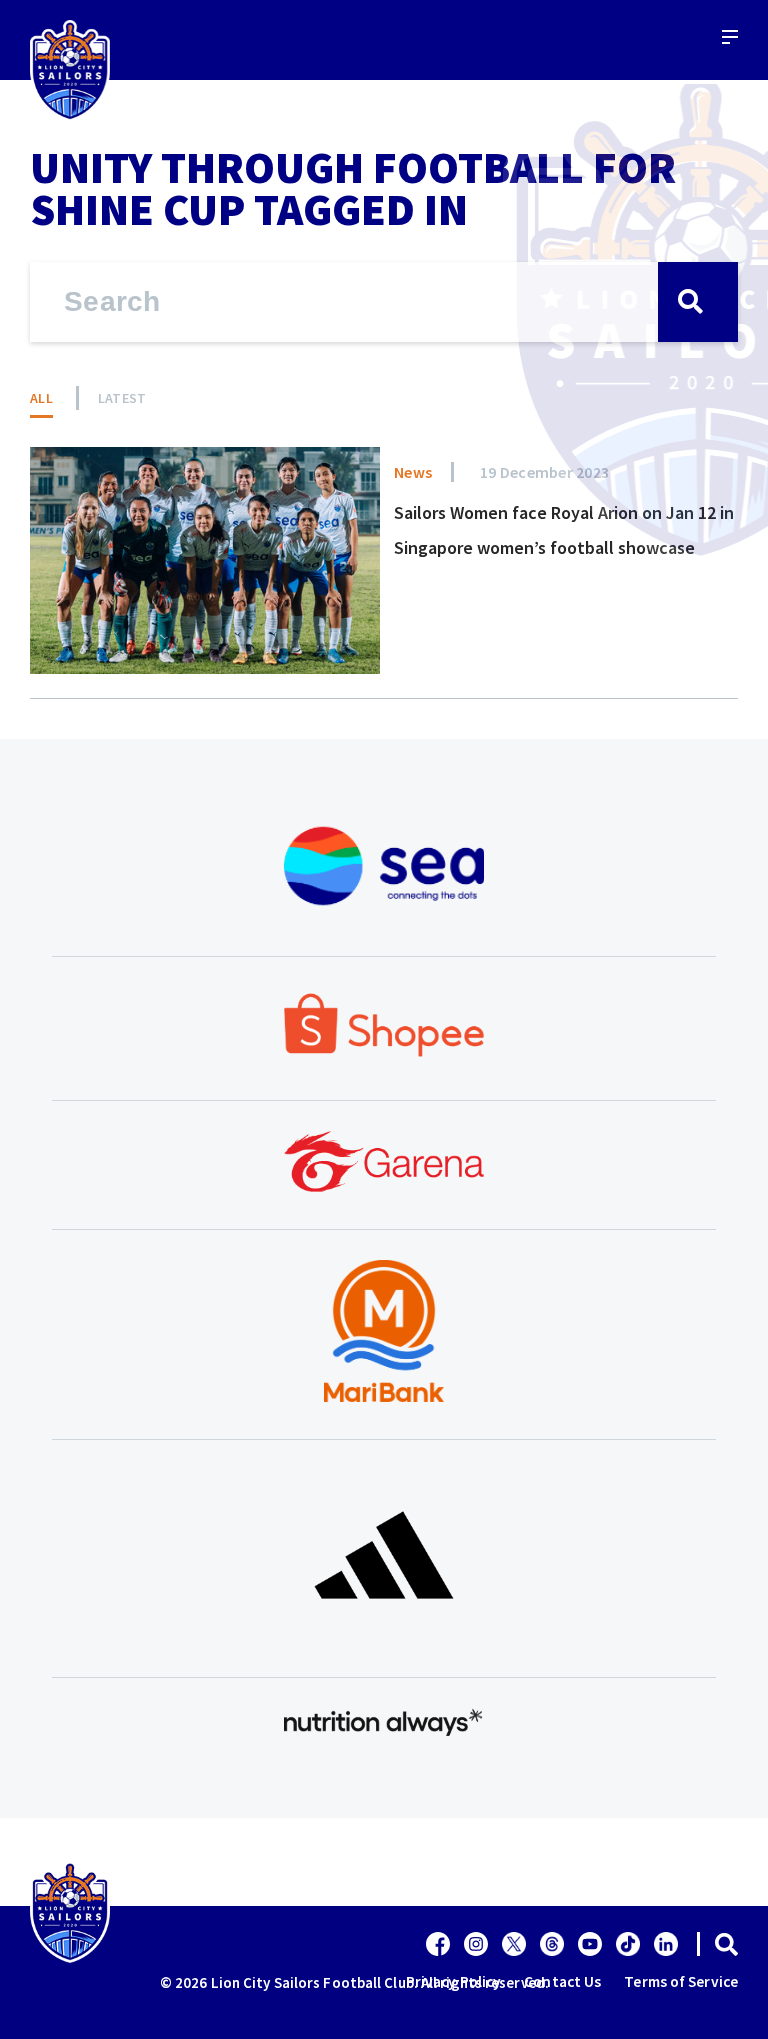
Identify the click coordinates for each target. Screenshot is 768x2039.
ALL (41, 398)
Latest (122, 398)
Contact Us (562, 1981)
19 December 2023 (544, 472)
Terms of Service (681, 1981)
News (413, 472)
